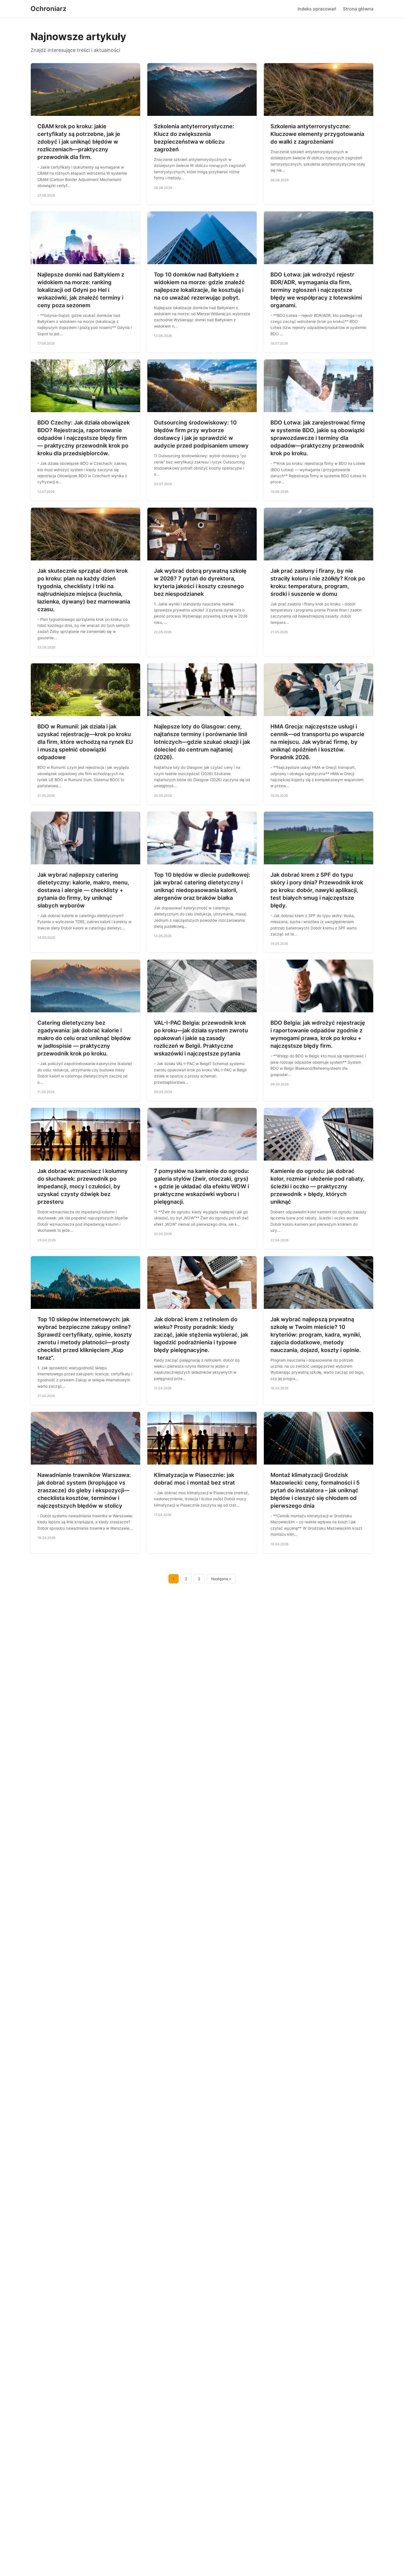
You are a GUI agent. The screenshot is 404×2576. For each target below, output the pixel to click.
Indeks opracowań (317, 9)
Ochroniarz (48, 9)
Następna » (221, 1579)
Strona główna (358, 9)
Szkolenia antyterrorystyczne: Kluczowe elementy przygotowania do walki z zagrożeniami (317, 134)
